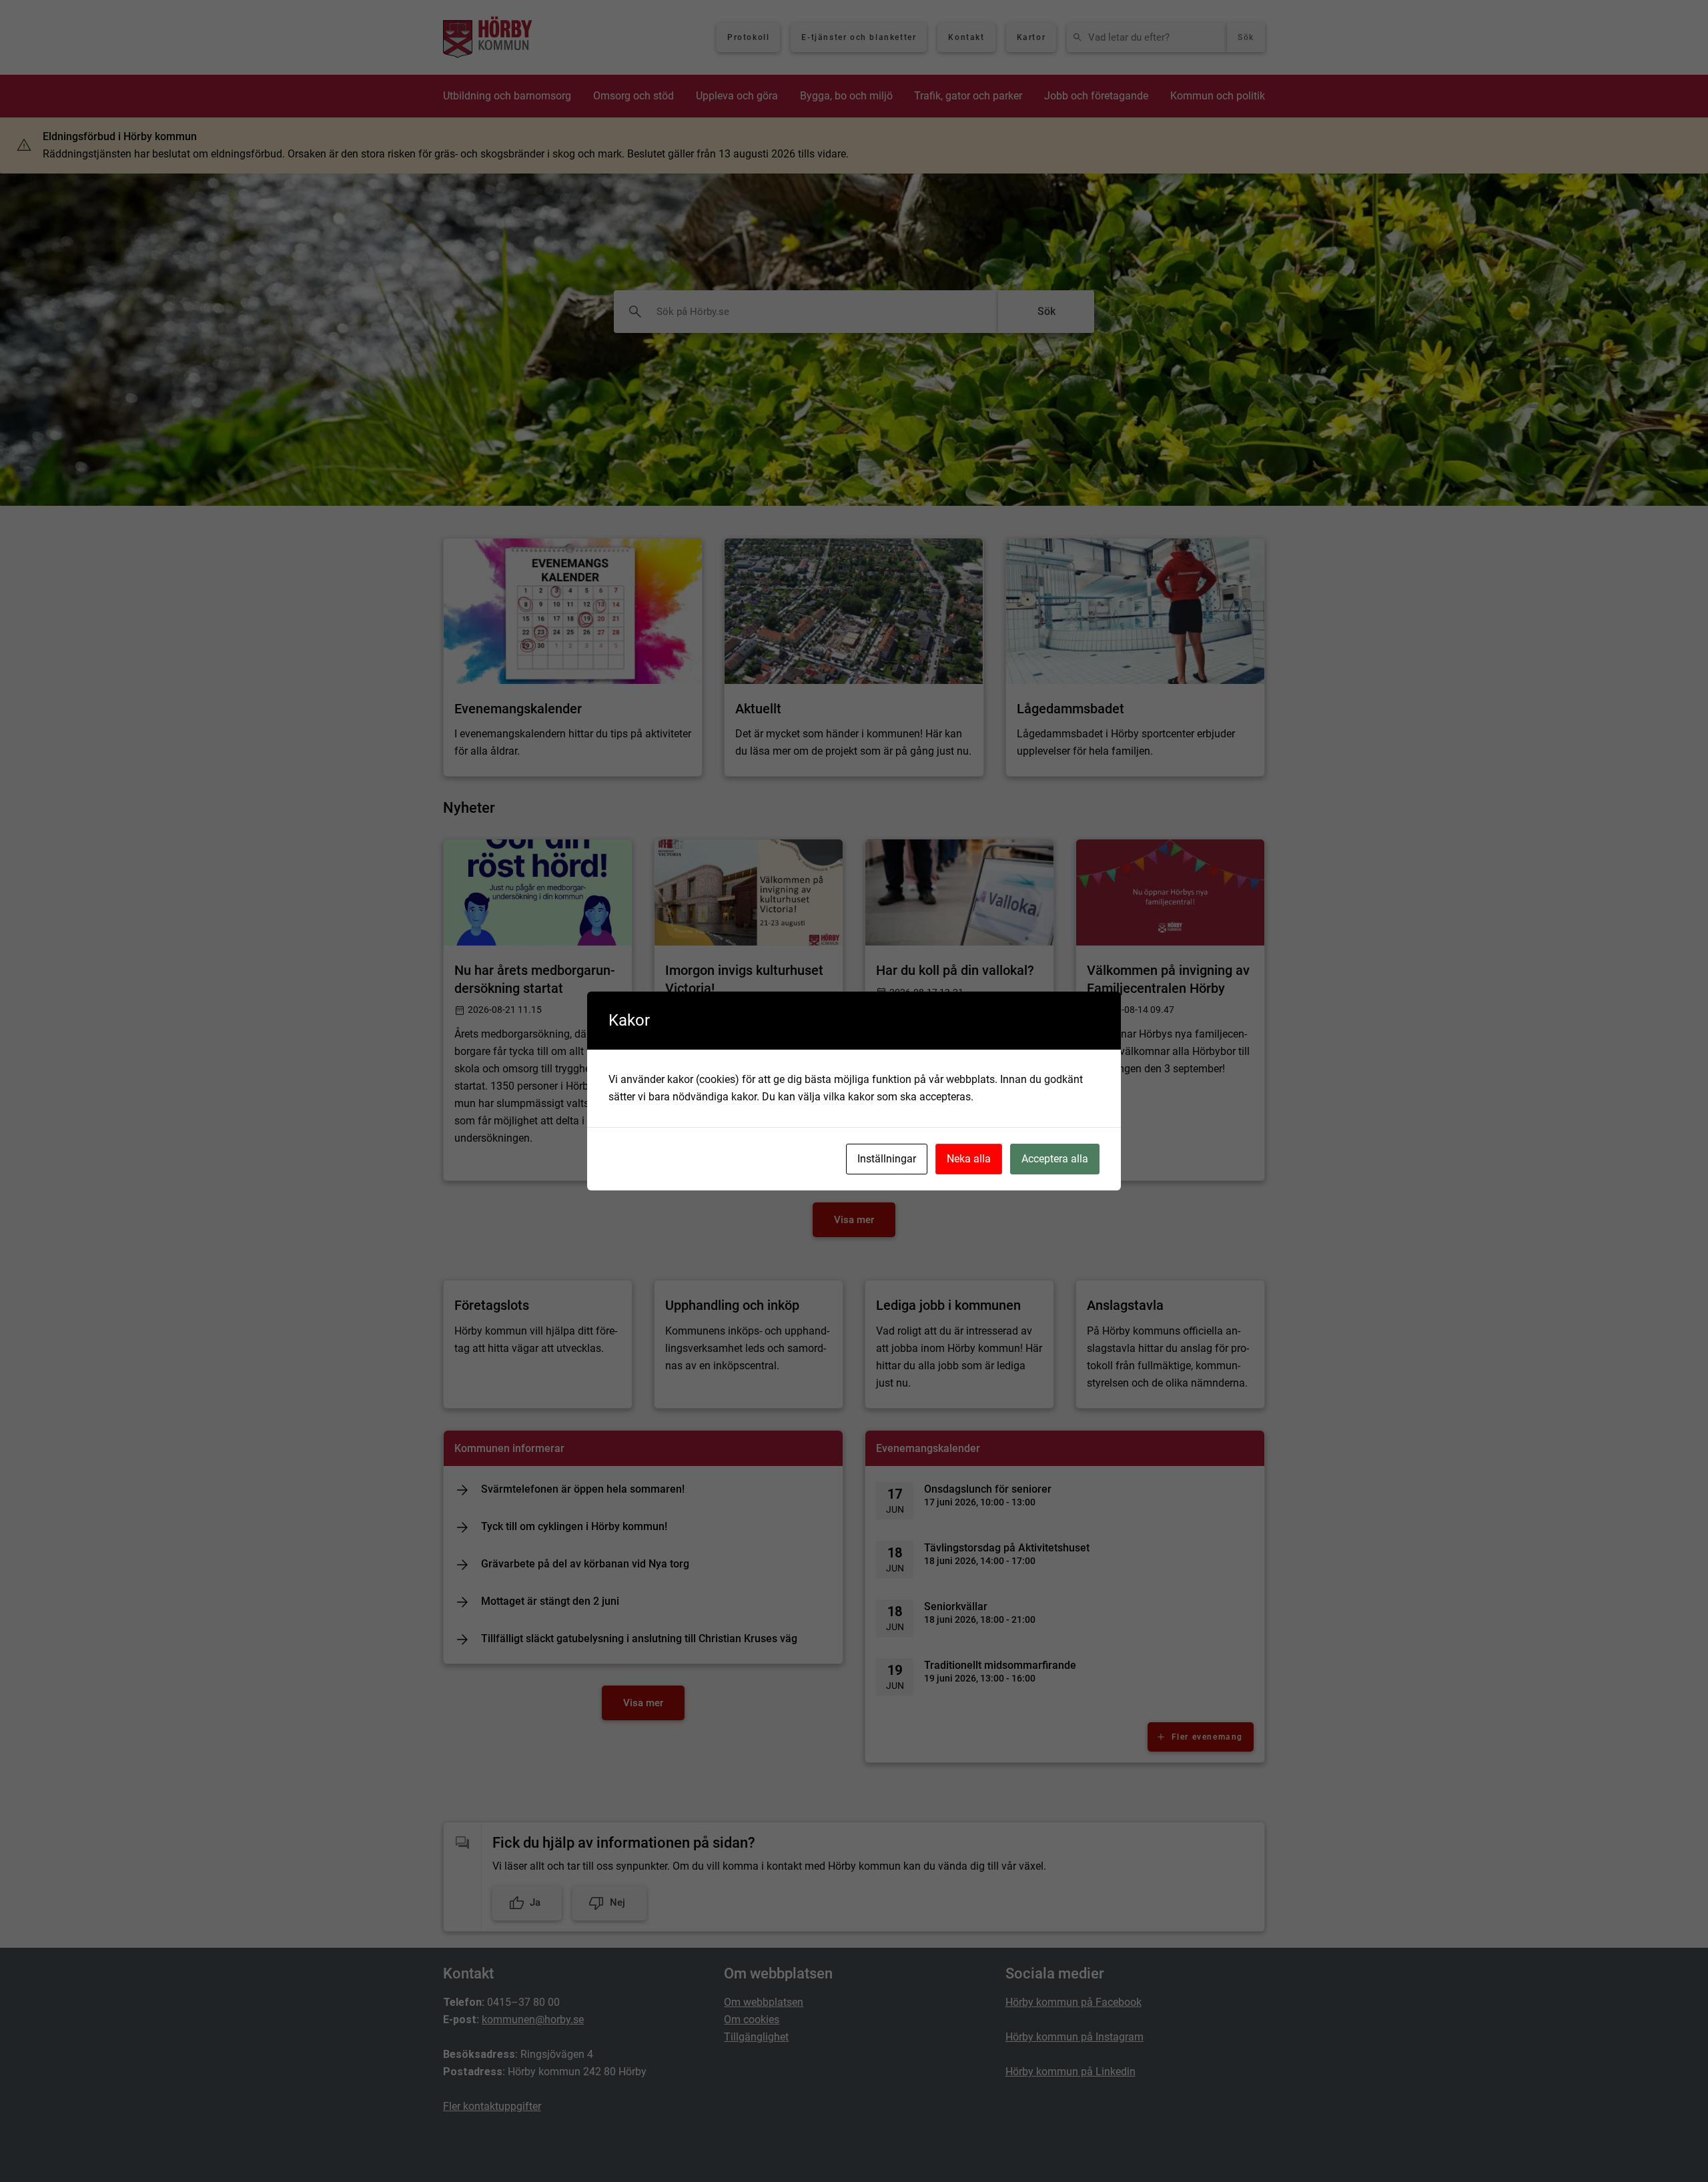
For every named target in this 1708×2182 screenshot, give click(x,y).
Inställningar (887, 1159)
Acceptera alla (1055, 1159)
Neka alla (969, 1159)
